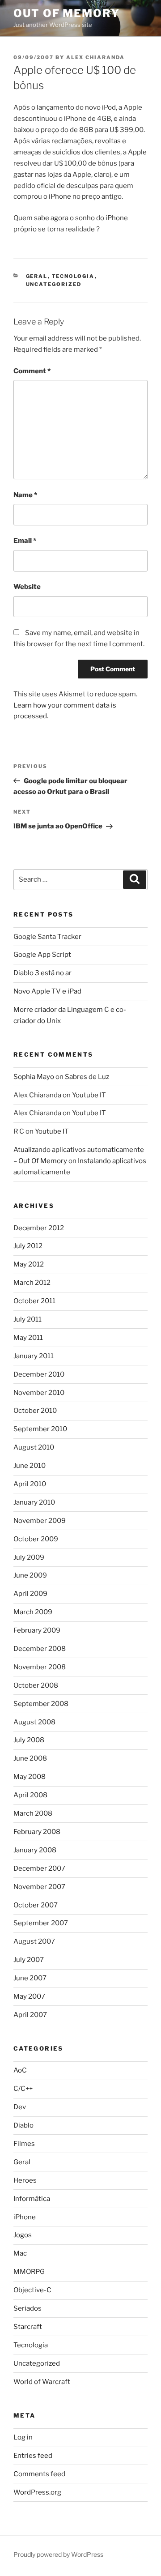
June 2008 (30, 1758)
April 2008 (30, 1795)
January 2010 (34, 1502)
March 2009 (33, 1612)
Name (25, 495)
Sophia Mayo (34, 1077)
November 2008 (40, 1667)
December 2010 (39, 1374)
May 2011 (28, 1338)
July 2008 (29, 1740)
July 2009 (29, 1557)
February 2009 (37, 1630)
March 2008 (33, 1813)
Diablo (23, 2125)
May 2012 (29, 1264)
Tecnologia (73, 276)
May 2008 (30, 1777)
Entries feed (33, 2456)
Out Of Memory (67, 13)
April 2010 (30, 1484)
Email (25, 541)
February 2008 (37, 1832)
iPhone (25, 2217)
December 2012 (39, 1228)
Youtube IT (89, 1095)
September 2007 (41, 1923)
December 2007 (39, 1868)
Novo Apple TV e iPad (47, 991)
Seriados (28, 2308)
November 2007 (39, 1887)
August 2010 (34, 1447)
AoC (20, 2070)
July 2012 (28, 1246)
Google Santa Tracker (47, 937)
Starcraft (28, 2327)
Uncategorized (54, 284)
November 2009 (40, 1521)
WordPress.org (37, 2492)
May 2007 (29, 1996)
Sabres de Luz (87, 1077)
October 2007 (36, 1905)
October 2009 (36, 1539)
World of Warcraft (42, 2382)
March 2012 (32, 1283)
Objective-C (32, 2290)
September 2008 (41, 1704)
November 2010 (39, 1393)
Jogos (23, 2235)
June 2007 (30, 1978)
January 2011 (34, 1356)
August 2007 (34, 1941)
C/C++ (23, 2089)
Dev (20, 2107)
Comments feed (39, 2474)
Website (27, 587)
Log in (23, 2437)
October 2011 (34, 1301)
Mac (20, 2253)
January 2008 (35, 1850)
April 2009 (30, 1594)
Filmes (24, 2144)
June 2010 (30, 1466)
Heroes (25, 2180)
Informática (32, 2199)
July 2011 (28, 1319)
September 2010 (40, 1429)
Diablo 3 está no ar (42, 973)
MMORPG (29, 2272)
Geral (37, 276)
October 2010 (35, 1411)
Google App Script (42, 955)
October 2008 (36, 1685)
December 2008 (40, 1649)
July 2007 (29, 1960)
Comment (32, 371)
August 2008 (34, 1722)
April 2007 (30, 2015)
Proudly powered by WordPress (58, 2554)
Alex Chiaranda (95, 57)
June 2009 (30, 1575)
